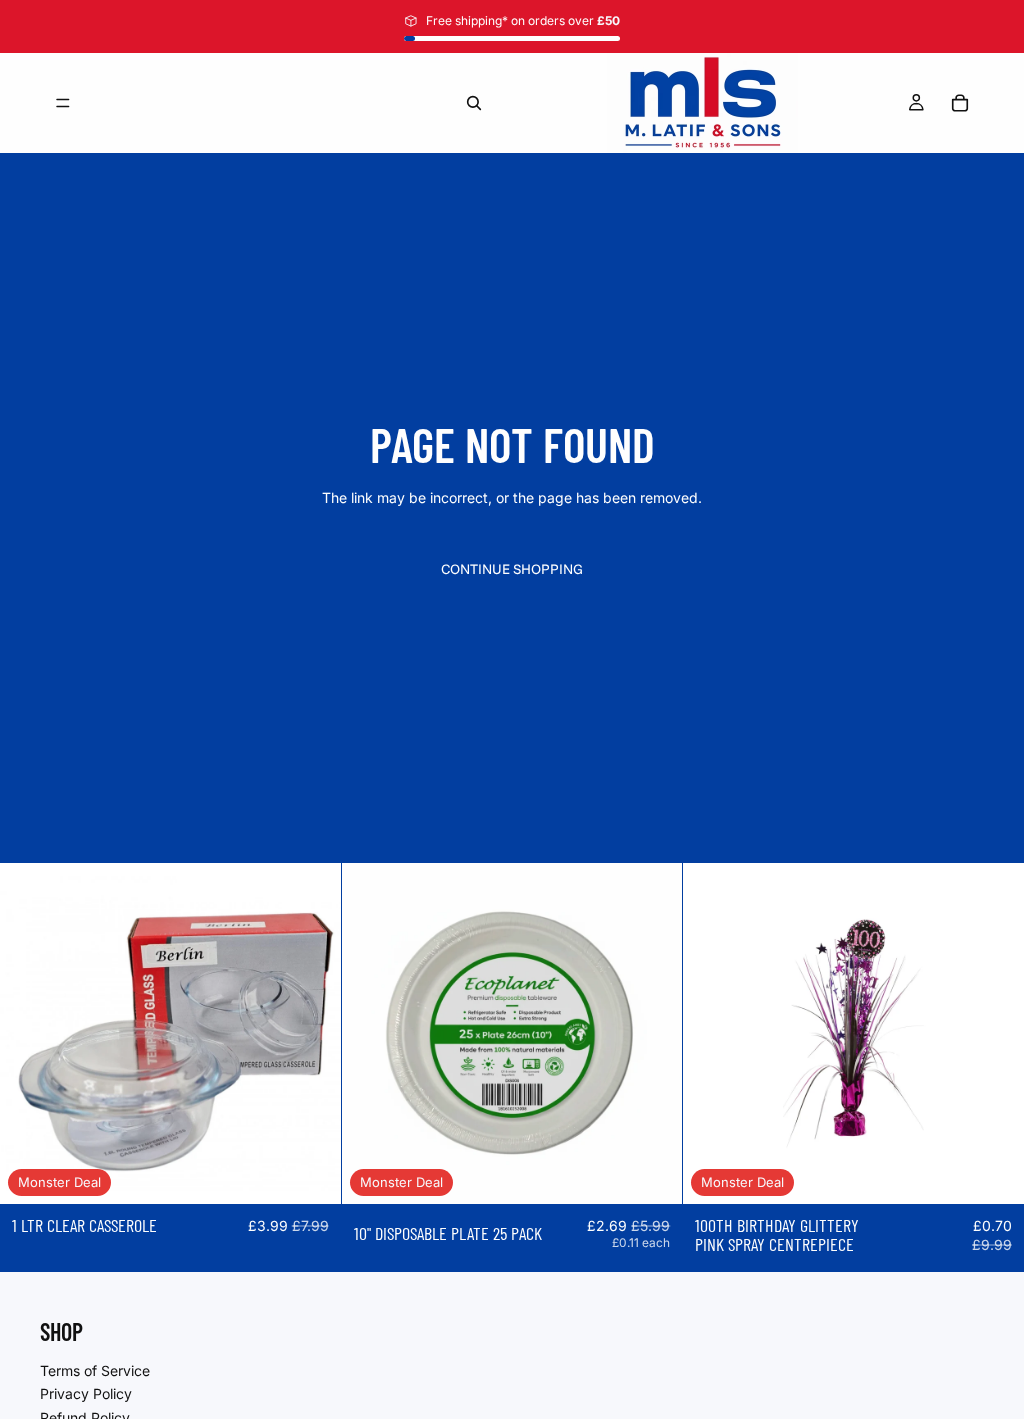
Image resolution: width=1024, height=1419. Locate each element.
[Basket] (960, 103)
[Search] (474, 103)
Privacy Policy (86, 1393)
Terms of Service (95, 1370)
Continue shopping (512, 569)
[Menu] (63, 103)
